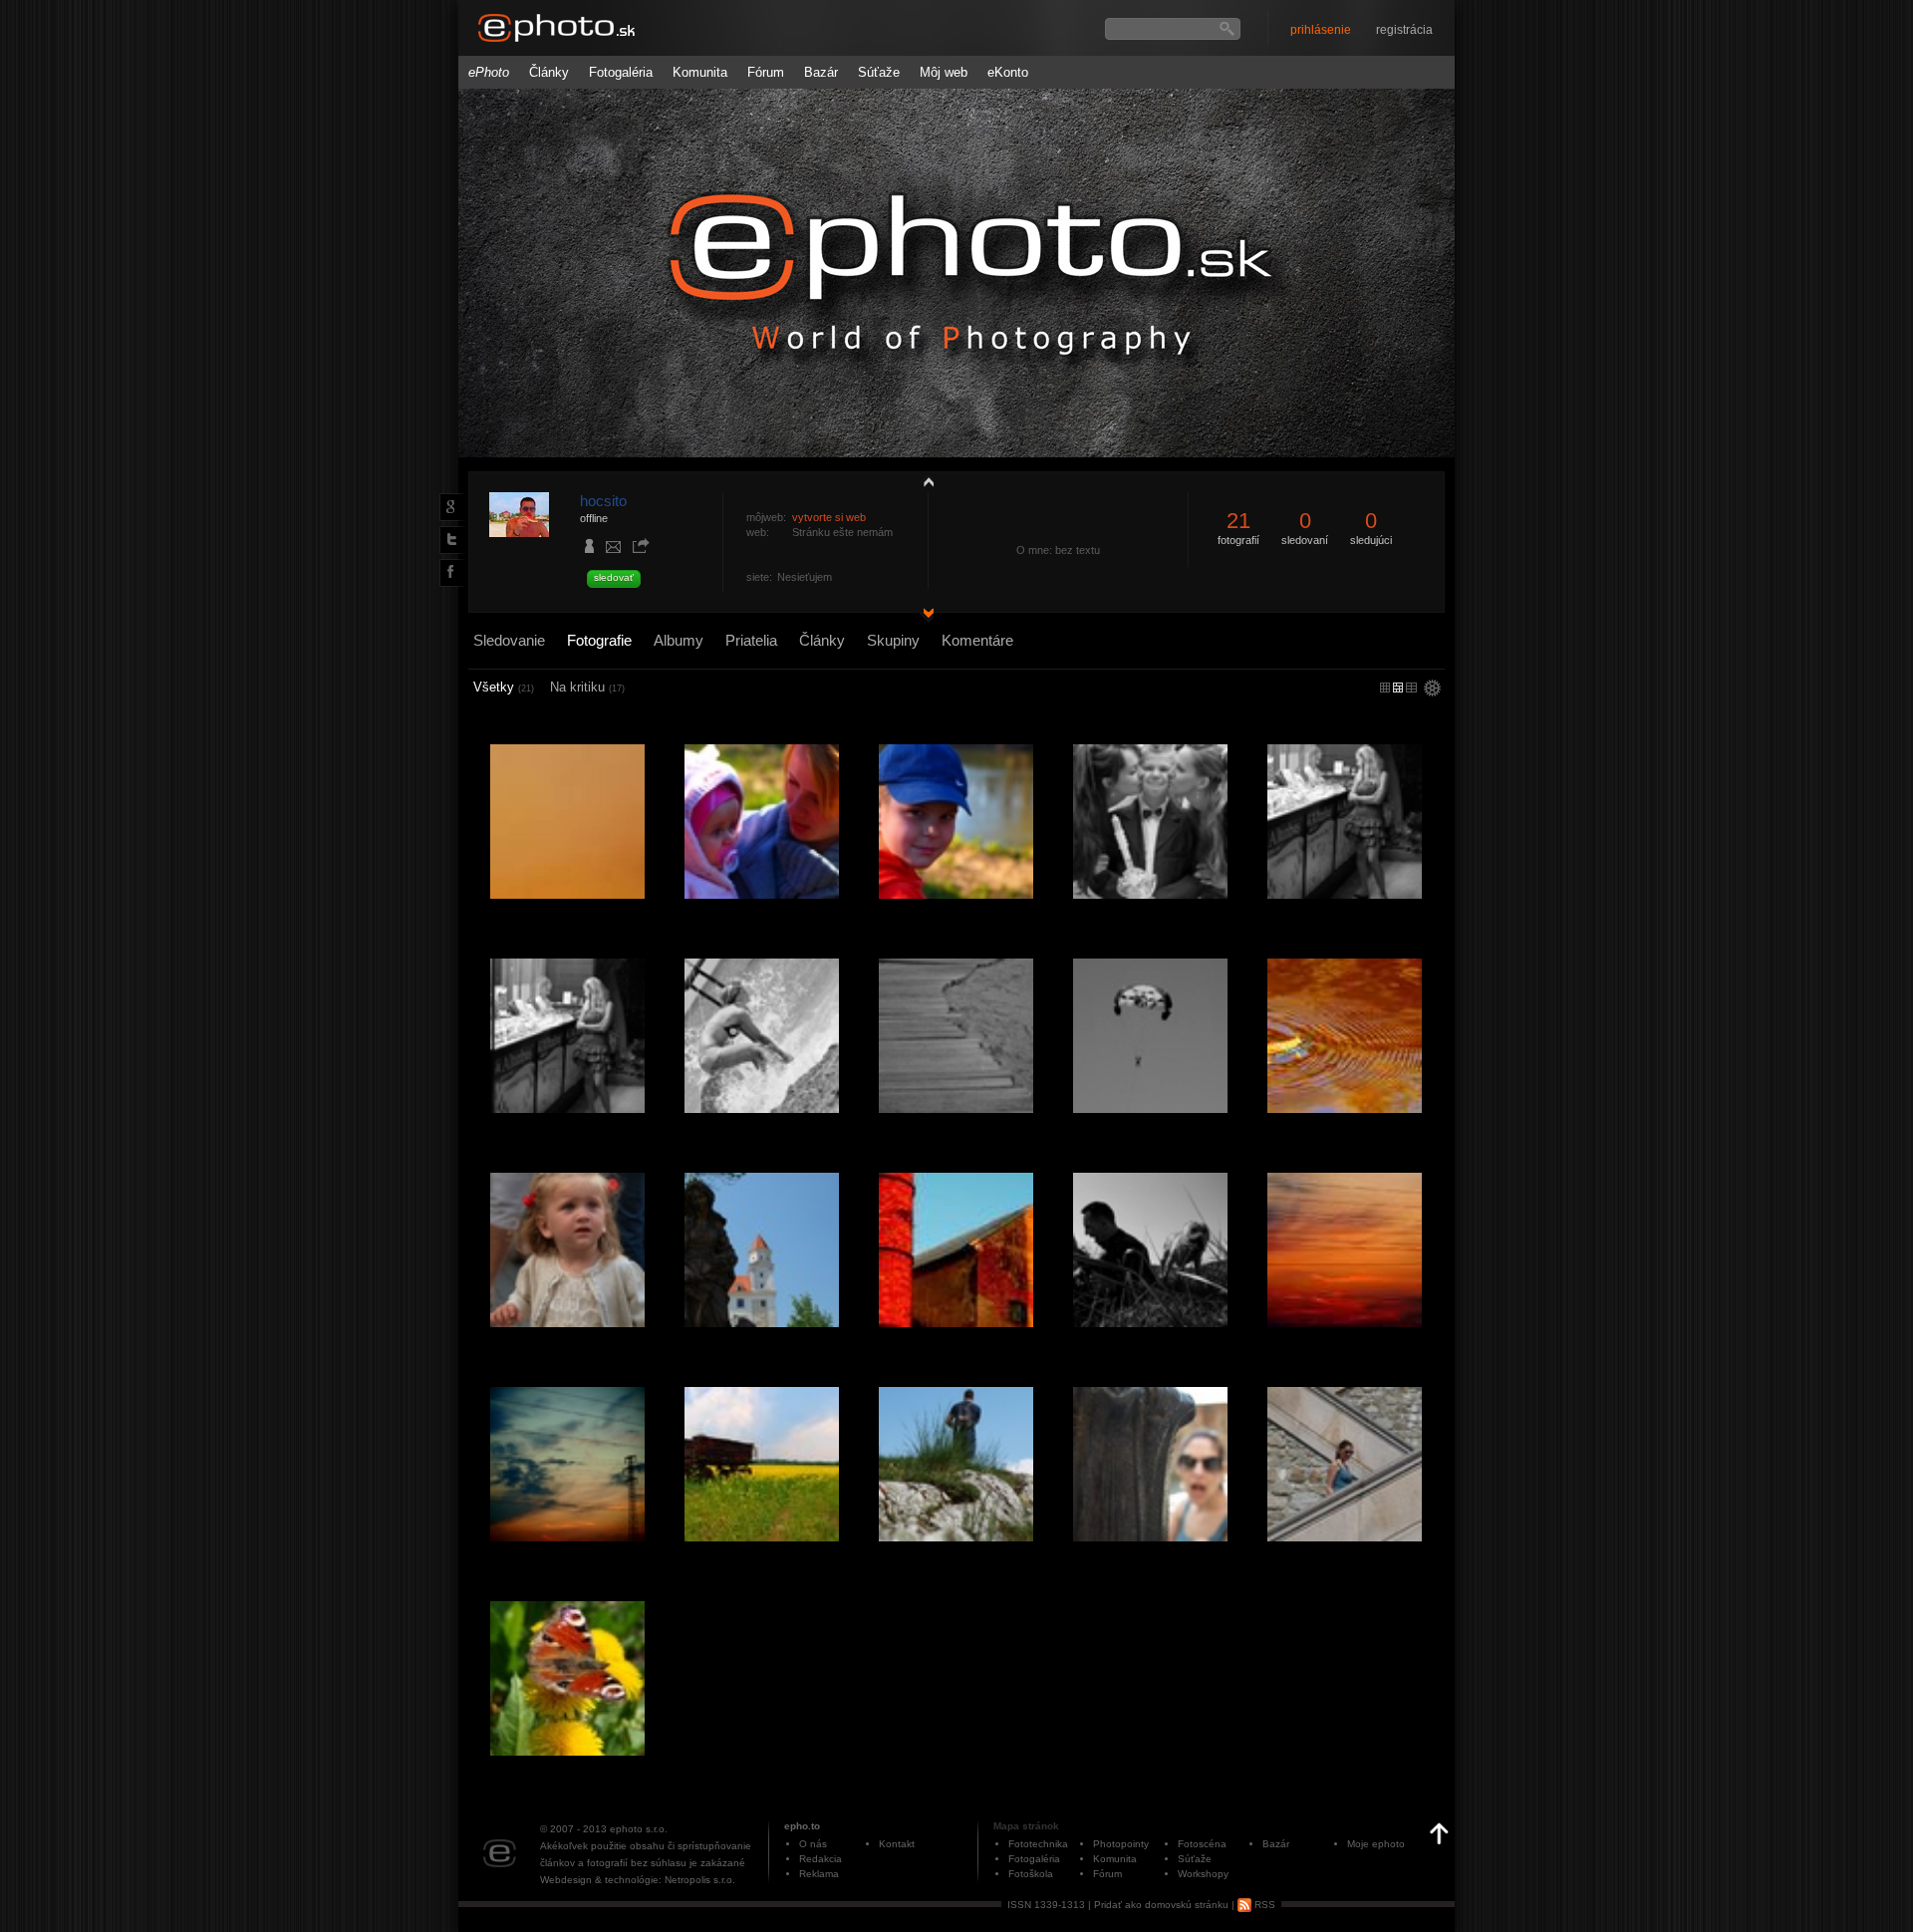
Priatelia (751, 640)
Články (549, 72)
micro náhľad (1385, 688)
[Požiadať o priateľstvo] (590, 548)
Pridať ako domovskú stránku (1161, 1905)
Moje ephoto (1376, 1844)
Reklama (819, 1874)
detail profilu (924, 615)
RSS (1263, 1905)
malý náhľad (1398, 688)
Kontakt (897, 1844)
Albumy (679, 640)
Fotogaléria (621, 72)
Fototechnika (1038, 1844)
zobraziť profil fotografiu (924, 481)
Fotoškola (1031, 1874)
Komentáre (977, 640)
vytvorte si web (829, 517)
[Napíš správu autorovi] (614, 550)
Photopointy (1121, 1844)
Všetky (504, 687)
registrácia (1404, 30)
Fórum (766, 72)
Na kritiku (587, 687)
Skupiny (893, 640)
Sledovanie (509, 640)
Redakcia (820, 1859)
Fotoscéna (1202, 1844)
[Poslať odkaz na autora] (641, 547)
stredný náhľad (1411, 688)
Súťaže (879, 72)
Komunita (700, 72)
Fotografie (599, 640)
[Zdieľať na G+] (448, 506)
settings (1432, 690)
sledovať (614, 577)
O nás (813, 1844)
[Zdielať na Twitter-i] (448, 539)
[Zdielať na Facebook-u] (449, 572)
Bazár (821, 72)
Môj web (944, 72)
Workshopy (1203, 1874)
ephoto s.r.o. (639, 1829)
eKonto (1008, 72)
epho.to (802, 1826)
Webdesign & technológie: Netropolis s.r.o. (638, 1880)
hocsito (603, 501)
